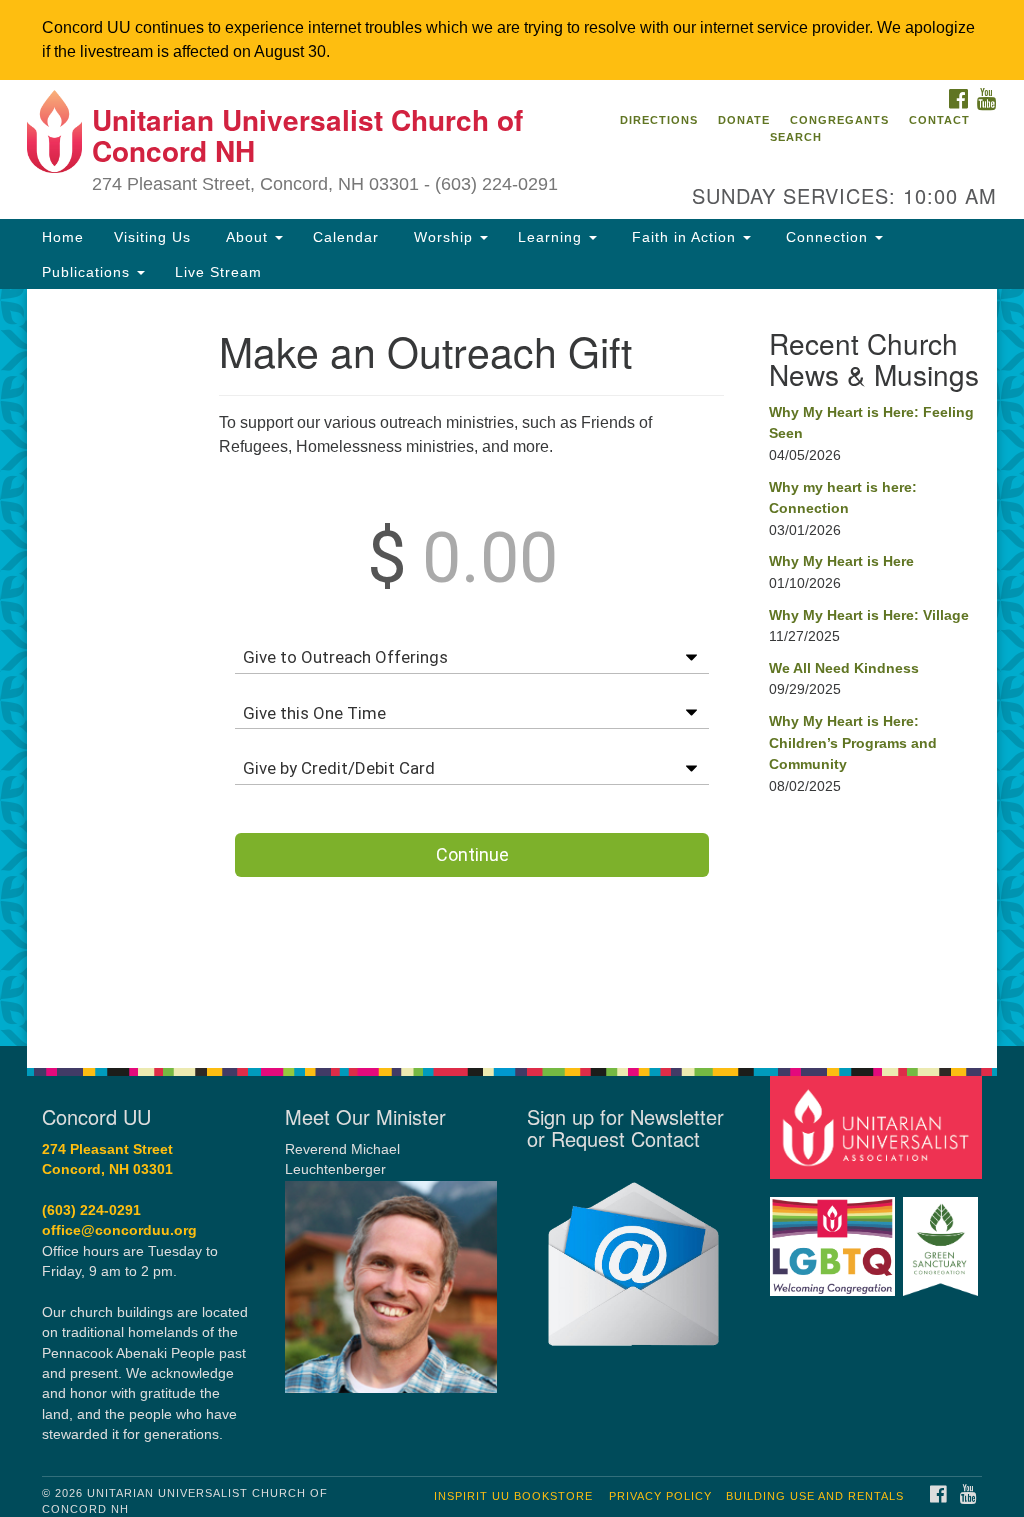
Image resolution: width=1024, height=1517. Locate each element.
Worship (443, 237)
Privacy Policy (660, 1496)
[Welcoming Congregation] (835, 1236)
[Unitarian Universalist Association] (878, 1126)
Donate (744, 120)
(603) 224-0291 (91, 1210)
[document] (512, 667)
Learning (552, 237)
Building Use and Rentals (815, 1496)
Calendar (346, 237)
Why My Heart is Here (841, 561)
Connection (827, 237)
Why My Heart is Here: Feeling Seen (871, 423)
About (247, 237)
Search (796, 137)
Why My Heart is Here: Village (869, 615)
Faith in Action (684, 237)
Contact (939, 120)
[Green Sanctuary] (942, 1236)
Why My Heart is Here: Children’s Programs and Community (853, 742)
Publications (88, 272)
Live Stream (218, 272)
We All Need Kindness (844, 668)
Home (63, 237)
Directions (659, 120)
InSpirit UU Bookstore (513, 1496)
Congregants (839, 120)
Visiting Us (152, 237)
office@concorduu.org (119, 1230)
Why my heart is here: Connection (843, 498)
